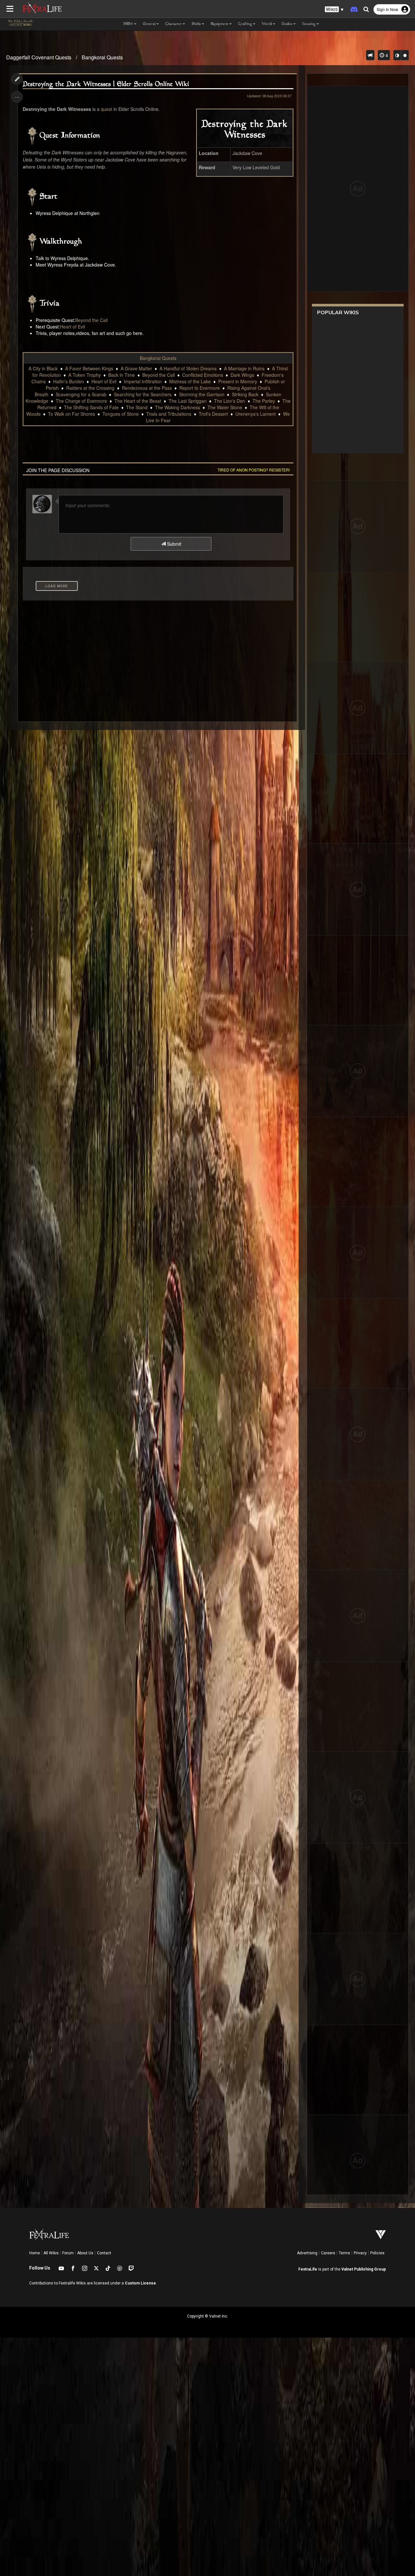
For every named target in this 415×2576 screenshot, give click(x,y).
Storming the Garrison (202, 394)
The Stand (137, 407)
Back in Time (122, 375)
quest (107, 109)
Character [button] (174, 24)
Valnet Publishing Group (364, 2269)
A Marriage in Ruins (244, 368)
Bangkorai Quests (102, 57)
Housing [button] (309, 24)
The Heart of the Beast (138, 401)
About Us (85, 2253)
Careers (328, 2253)
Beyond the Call (91, 320)
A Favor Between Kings (89, 368)
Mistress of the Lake (190, 381)
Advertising (307, 2253)
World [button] (267, 24)
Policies (377, 2253)
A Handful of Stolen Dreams (188, 368)
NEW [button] (128, 24)
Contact (104, 2253)
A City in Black (43, 368)
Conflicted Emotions (203, 375)
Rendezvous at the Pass (147, 388)
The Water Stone (225, 407)
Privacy (360, 2253)
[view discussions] (370, 55)
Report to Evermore (200, 388)
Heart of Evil (72, 327)
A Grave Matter (136, 368)
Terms (344, 2253)
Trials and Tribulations (169, 414)
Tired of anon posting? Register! (254, 470)
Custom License (140, 2283)
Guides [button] (287, 24)
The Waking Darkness (178, 407)
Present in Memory (238, 381)
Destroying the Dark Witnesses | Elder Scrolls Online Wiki (106, 84)
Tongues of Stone (121, 414)
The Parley (264, 401)
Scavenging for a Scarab (81, 394)
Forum (68, 2253)
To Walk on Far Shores (71, 414)
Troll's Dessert (213, 414)
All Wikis (51, 2253)
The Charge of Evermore (81, 401)
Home (35, 2253)
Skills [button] (196, 24)
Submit (173, 544)
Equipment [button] (220, 24)
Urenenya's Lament (255, 414)
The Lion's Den (230, 401)
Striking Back (245, 394)
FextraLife (308, 2269)
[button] (334, 10)
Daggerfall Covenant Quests (39, 57)
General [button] (149, 24)
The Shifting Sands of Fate (91, 407)
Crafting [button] (245, 24)
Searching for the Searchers (143, 394)
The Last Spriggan (188, 401)
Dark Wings (242, 375)
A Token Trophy (85, 375)
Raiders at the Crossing (90, 388)
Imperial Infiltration (143, 381)
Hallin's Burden (69, 381)
